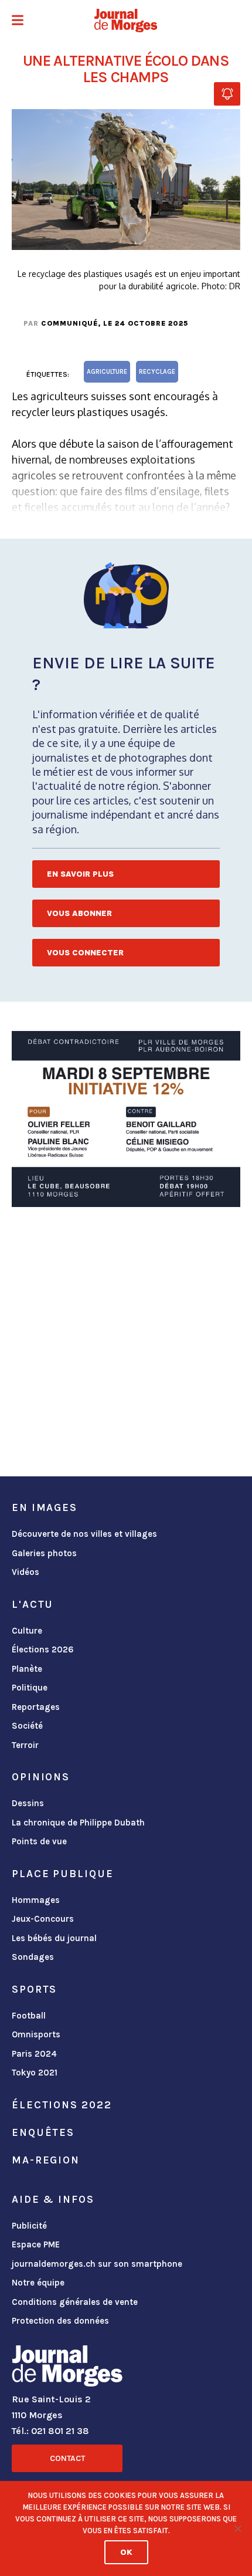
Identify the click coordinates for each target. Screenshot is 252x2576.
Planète (27, 1669)
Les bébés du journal (54, 1938)
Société (27, 1726)
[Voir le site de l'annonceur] (126, 1119)
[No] (237, 2528)
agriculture (107, 372)
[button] (18, 21)
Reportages (36, 1707)
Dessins (28, 1803)
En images (45, 1507)
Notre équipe (38, 2283)
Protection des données (60, 2321)
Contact (67, 2458)
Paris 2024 (34, 2054)
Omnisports (36, 2034)
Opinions (41, 1777)
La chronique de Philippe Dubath (78, 1823)
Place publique (62, 1874)
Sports (34, 1989)
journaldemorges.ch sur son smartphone (97, 2264)
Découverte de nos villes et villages (84, 1534)
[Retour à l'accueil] (67, 2368)
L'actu (33, 1604)
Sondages (33, 1957)
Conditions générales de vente (75, 2302)
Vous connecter (85, 953)
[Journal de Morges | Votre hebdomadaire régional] (126, 21)
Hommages (36, 1900)
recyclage (157, 372)
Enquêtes (43, 2132)
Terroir (25, 1745)
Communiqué (69, 323)
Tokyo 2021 (35, 2073)
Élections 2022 (62, 2105)
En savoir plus (80, 874)
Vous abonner (79, 913)
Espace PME (36, 2244)
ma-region (46, 2160)
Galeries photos (44, 1553)
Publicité (29, 2226)
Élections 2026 (43, 1649)
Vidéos (25, 1572)
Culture (27, 1631)
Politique (30, 1688)
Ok (126, 2552)
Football (29, 2016)
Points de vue (39, 1841)
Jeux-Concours (43, 1919)
